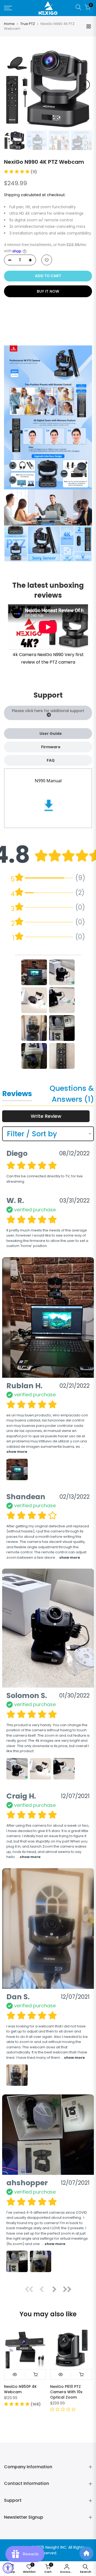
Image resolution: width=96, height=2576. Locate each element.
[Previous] (11, 85)
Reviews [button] (17, 1094)
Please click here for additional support (48, 711)
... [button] (68, 1557)
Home (9, 24)
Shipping (12, 195)
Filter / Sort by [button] (32, 1134)
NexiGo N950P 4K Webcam (20, 2389)
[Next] (85, 85)
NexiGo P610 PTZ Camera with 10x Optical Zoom (66, 2392)
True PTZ (28, 24)
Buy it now (48, 291)
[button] (21, 172)
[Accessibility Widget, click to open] (8, 2568)
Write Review (46, 1116)
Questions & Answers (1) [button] (72, 1094)
